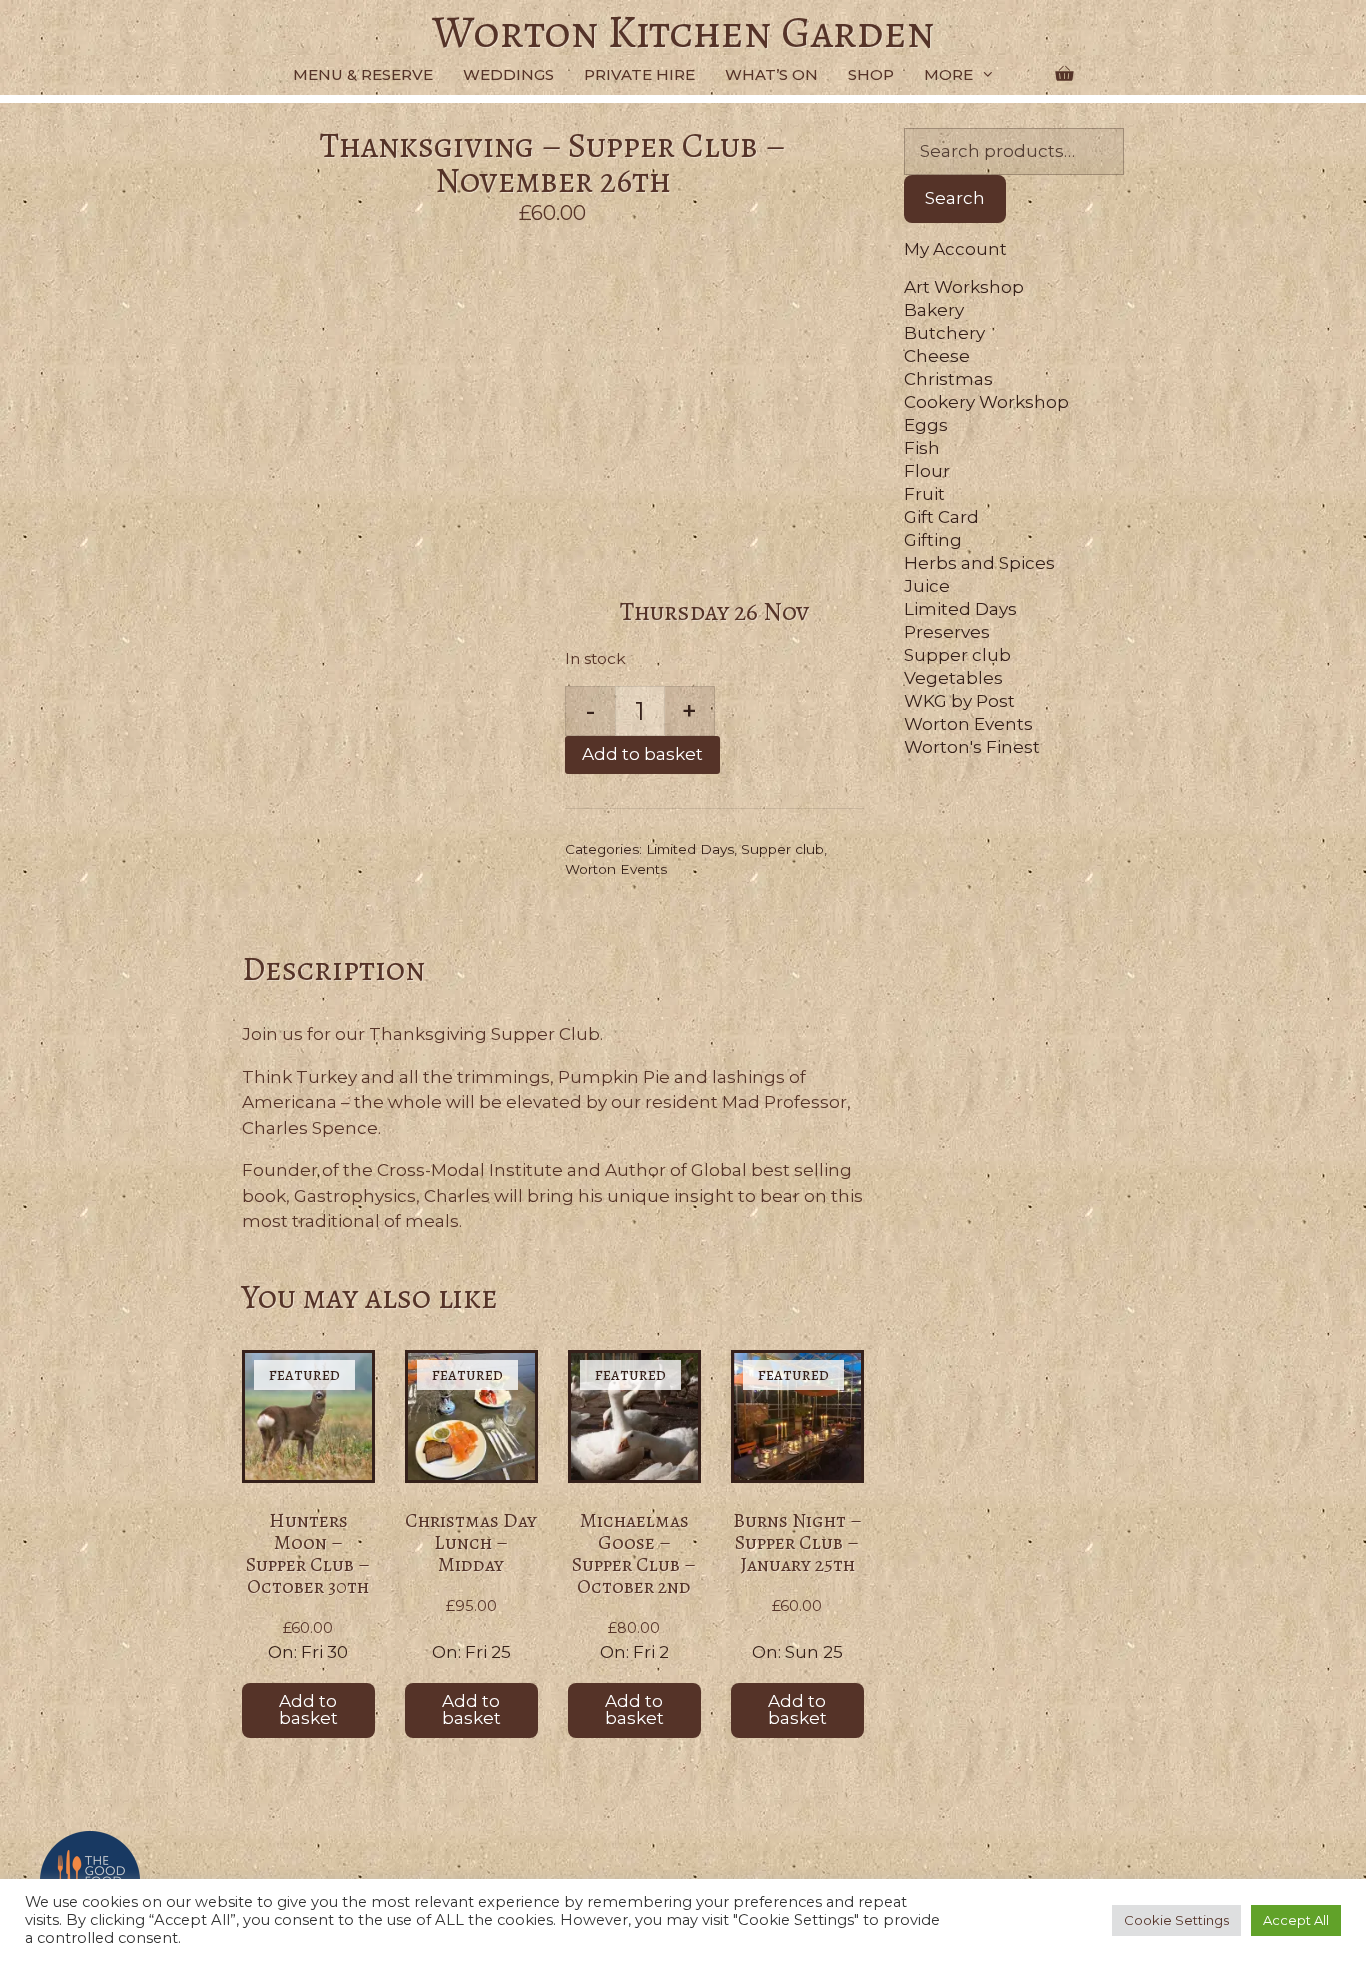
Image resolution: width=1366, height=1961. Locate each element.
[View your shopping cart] (1064, 75)
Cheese (937, 356)
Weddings (508, 74)
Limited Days (690, 849)
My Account (955, 249)
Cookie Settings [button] (1176, 1920)
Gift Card (941, 517)
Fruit (924, 494)
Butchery (944, 333)
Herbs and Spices (979, 563)
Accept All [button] (1296, 1920)
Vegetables (953, 678)
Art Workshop (964, 287)
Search (955, 199)
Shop (871, 74)
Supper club (782, 849)
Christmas (948, 379)
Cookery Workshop (986, 402)
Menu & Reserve (363, 74)
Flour (927, 471)
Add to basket (642, 754)
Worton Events (616, 869)
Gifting (933, 540)
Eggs (926, 425)
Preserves (947, 632)
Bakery (934, 310)
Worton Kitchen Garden (683, 32)
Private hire (639, 74)
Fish (922, 448)
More (948, 74)
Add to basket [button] (308, 1709)
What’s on (771, 74)
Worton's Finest (972, 747)
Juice (927, 586)
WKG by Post (959, 701)
